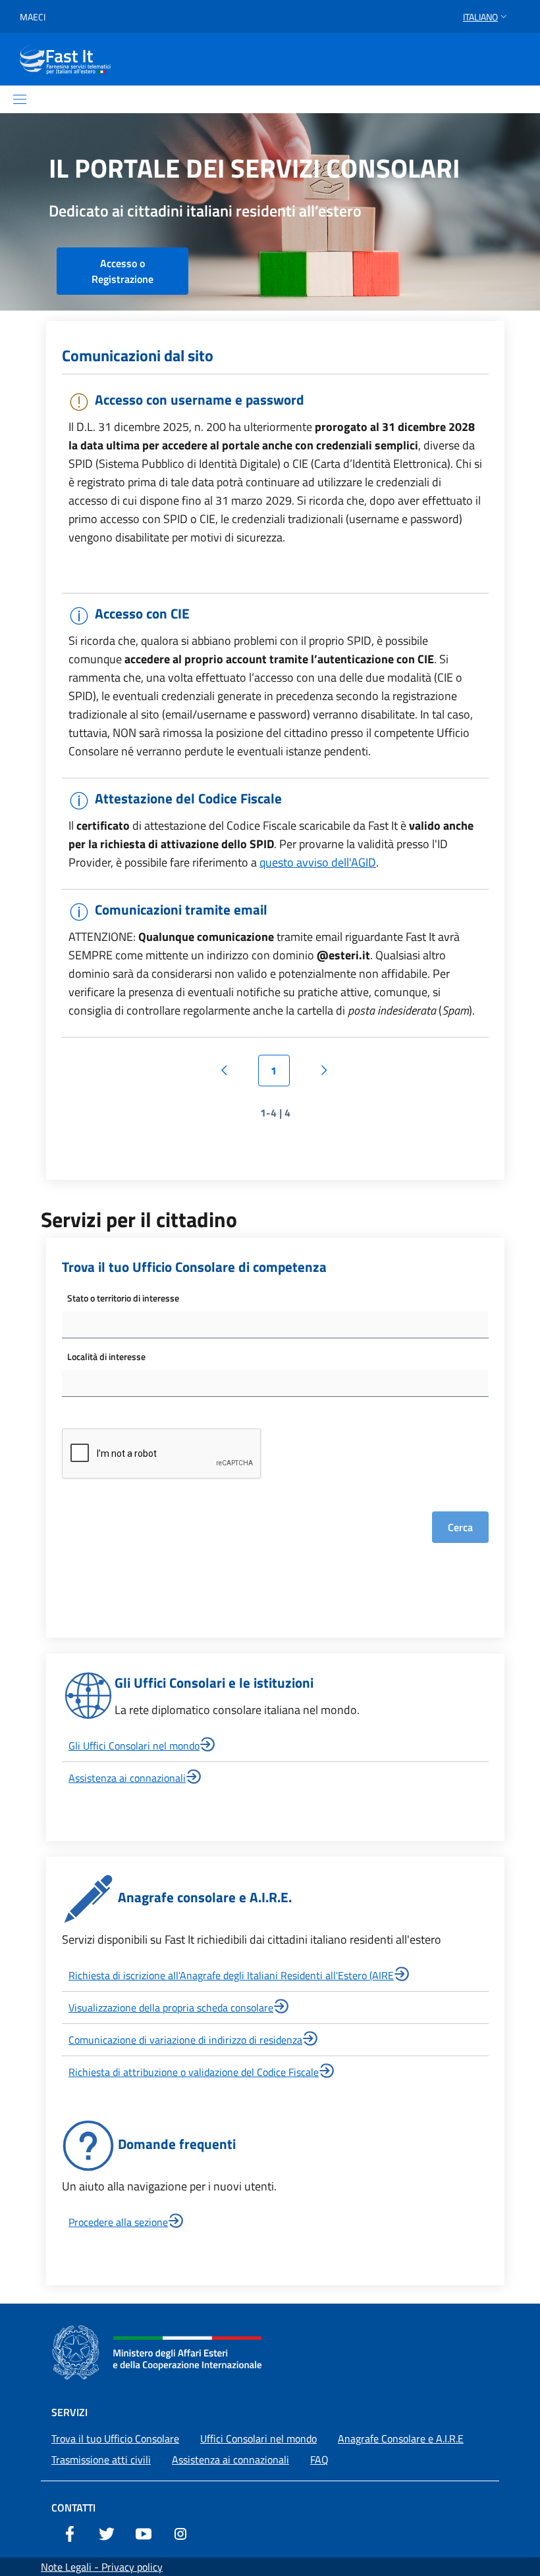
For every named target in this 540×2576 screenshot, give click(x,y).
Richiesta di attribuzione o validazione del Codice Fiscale (194, 2072)
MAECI (33, 17)
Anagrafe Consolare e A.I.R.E (401, 2438)
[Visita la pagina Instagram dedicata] (180, 2533)
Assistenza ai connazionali (127, 1778)
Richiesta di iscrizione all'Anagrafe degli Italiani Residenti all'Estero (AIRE (231, 1975)
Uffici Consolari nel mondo (258, 2438)
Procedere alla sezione (118, 2222)
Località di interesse (106, 1356)
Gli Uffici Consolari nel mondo (134, 1746)
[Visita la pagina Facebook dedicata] (70, 2533)
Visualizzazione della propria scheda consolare (171, 2008)
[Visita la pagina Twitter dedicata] (107, 2533)
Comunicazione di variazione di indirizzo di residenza (185, 2040)
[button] (486, 17)
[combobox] (275, 1325)
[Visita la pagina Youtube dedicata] (144, 2533)
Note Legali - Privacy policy (102, 2567)
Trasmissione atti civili (101, 2460)
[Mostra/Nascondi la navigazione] (20, 99)
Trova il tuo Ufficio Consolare (115, 2438)
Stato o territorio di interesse (123, 1298)
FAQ (319, 2460)
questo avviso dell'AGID (318, 862)
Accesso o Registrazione (122, 271)
